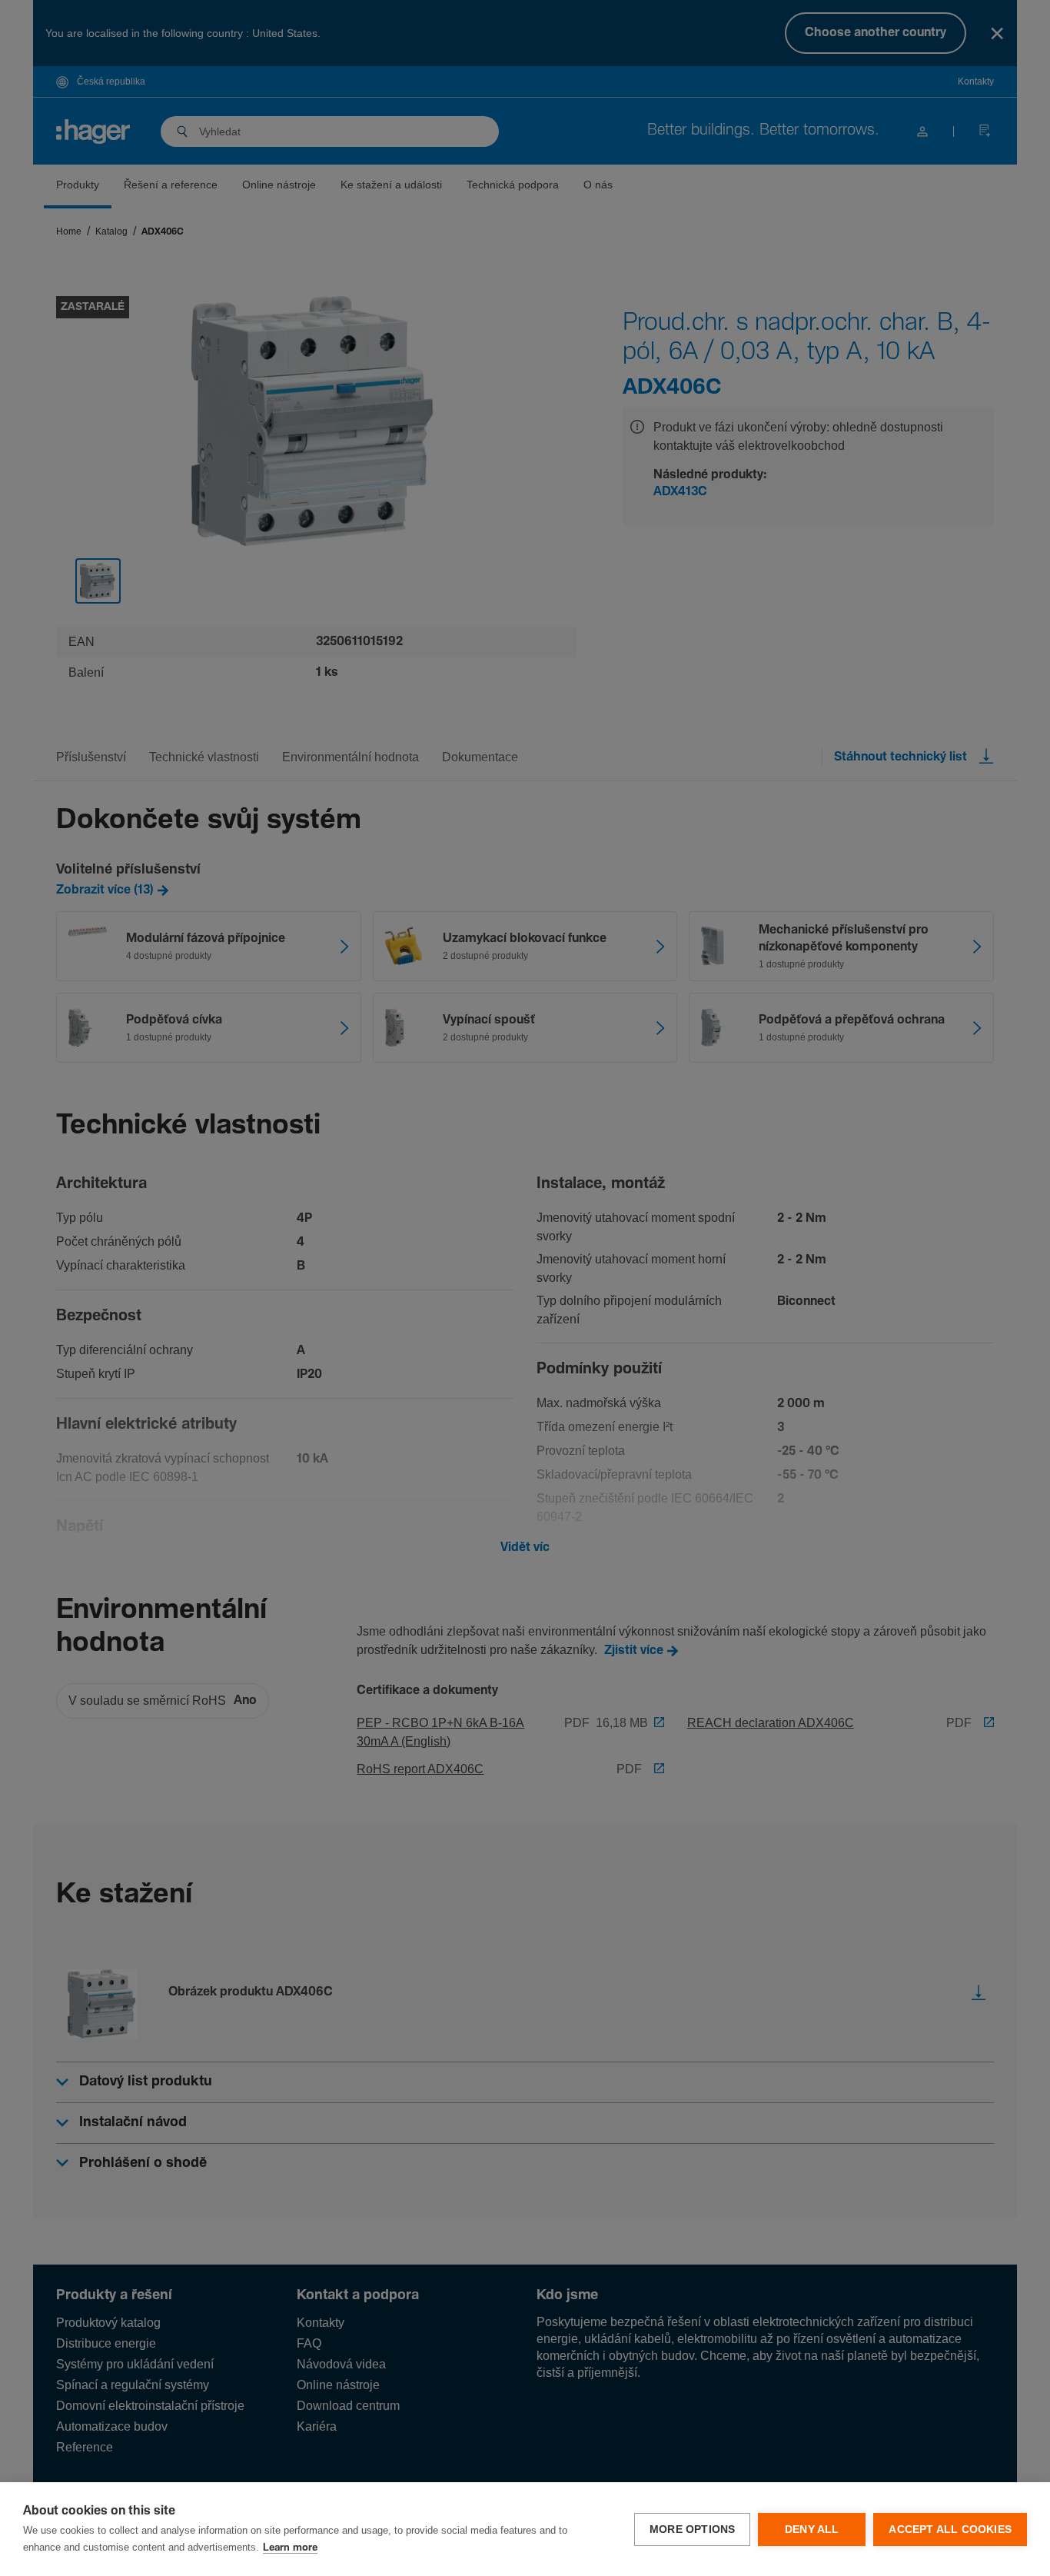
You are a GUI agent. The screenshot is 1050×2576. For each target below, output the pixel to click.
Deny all (812, 2529)
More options (692, 2529)
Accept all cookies (950, 2529)
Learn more (290, 2548)
